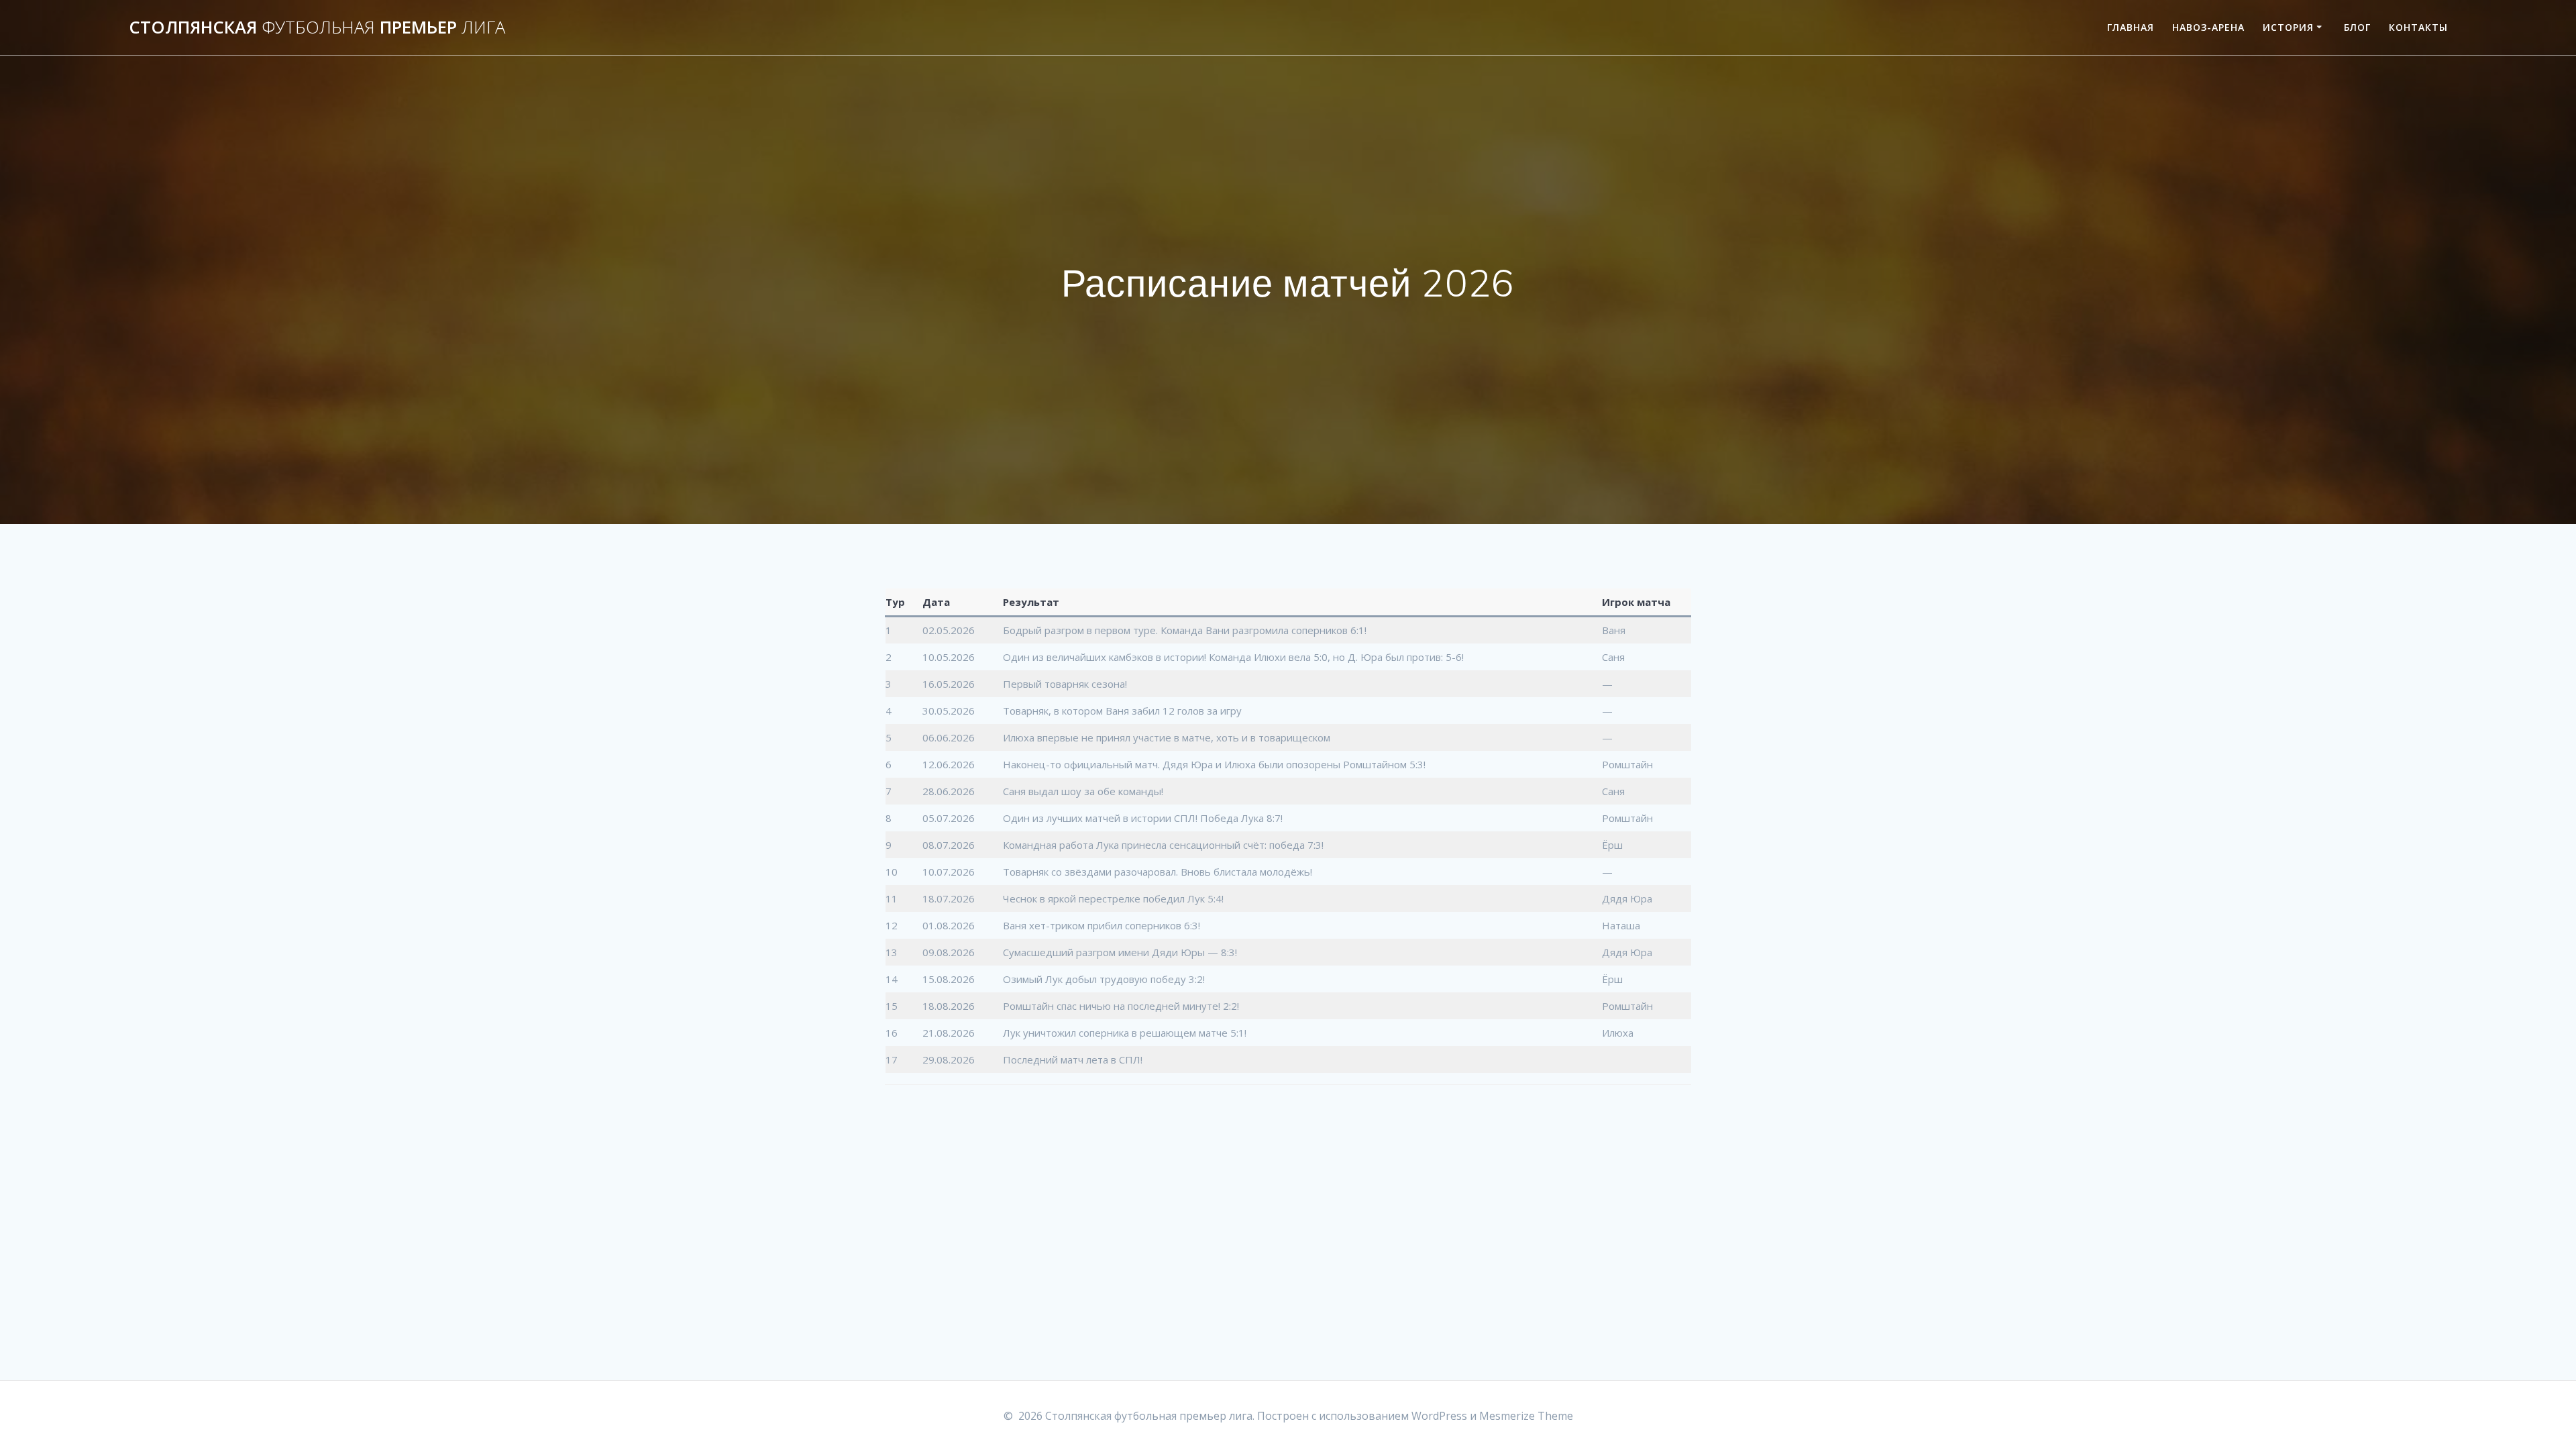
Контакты (2418, 27)
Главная (2131, 27)
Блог (2357, 27)
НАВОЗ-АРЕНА (2208, 27)
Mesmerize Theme (1526, 1416)
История (2288, 27)
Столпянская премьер (317, 28)
